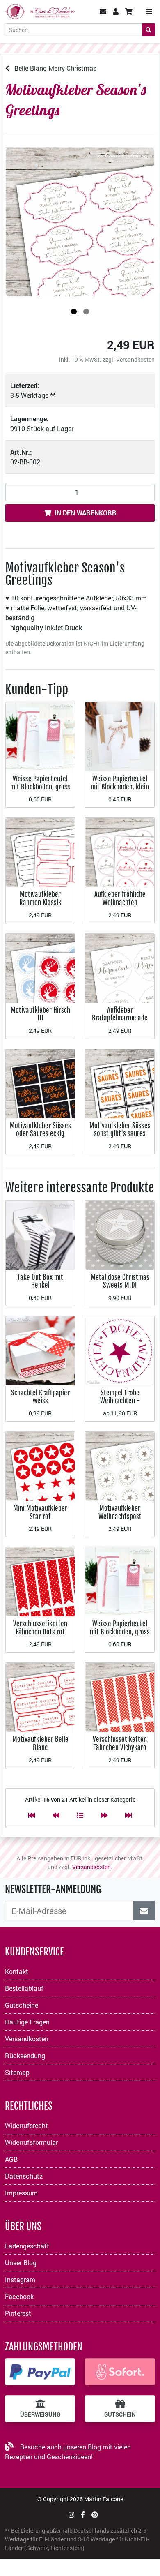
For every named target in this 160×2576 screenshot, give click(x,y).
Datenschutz (24, 2176)
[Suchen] (149, 30)
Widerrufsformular (31, 2142)
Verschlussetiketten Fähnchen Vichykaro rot (120, 1747)
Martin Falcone (104, 2499)
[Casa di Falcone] (40, 10)
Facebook (19, 2296)
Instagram (20, 2279)
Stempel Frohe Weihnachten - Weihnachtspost (120, 1401)
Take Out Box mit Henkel (40, 1281)
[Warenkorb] (129, 12)
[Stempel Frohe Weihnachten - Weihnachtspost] (120, 1350)
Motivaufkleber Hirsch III (40, 1014)
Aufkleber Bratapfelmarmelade (120, 1014)
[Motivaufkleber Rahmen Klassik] (40, 852)
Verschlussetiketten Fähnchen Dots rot (40, 1628)
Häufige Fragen (27, 2022)
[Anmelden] (144, 1911)
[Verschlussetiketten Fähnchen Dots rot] (40, 1581)
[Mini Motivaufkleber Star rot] (40, 1465)
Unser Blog (21, 2263)
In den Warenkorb (85, 513)
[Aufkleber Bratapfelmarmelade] (120, 967)
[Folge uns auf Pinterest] (95, 2515)
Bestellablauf (24, 1988)
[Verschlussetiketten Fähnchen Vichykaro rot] (120, 1697)
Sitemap (17, 2072)
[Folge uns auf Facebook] (83, 2515)
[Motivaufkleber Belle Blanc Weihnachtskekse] (40, 1697)
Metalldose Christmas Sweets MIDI (120, 1281)
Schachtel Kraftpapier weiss (40, 1397)
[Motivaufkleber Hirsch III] (40, 967)
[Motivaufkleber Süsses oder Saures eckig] (40, 1083)
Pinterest (18, 2313)
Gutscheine (22, 2005)
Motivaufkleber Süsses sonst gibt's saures (120, 1130)
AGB (11, 2159)
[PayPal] (40, 2372)
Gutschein (120, 2414)
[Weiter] (104, 1815)
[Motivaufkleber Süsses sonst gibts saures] (120, 1083)
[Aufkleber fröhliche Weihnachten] (120, 852)
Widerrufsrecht (26, 2125)
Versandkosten (135, 359)
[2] (86, 312)
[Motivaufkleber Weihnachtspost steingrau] (120, 1465)
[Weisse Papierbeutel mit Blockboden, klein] (120, 736)
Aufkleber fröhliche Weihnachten (120, 898)
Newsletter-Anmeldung (53, 1889)
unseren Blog (82, 2447)
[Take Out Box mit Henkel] (40, 1234)
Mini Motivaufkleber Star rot (40, 1512)
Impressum (21, 2193)
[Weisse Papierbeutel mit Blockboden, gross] (40, 736)
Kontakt (17, 1971)
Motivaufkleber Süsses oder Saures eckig (40, 1130)
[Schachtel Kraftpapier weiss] (40, 1350)
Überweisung (40, 2414)
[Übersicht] (80, 1815)
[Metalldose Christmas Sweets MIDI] (120, 1234)
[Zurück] (56, 1815)
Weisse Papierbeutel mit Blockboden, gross (40, 783)
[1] (74, 312)
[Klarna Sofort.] (120, 2372)
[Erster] (32, 1815)
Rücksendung (25, 2055)
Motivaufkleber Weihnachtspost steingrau (120, 1516)
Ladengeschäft (27, 2246)
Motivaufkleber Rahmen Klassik (40, 898)
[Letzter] (128, 1815)
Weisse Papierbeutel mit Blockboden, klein (120, 783)
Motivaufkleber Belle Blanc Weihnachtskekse (40, 1747)
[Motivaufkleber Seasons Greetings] (80, 222)
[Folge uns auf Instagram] (71, 2515)
